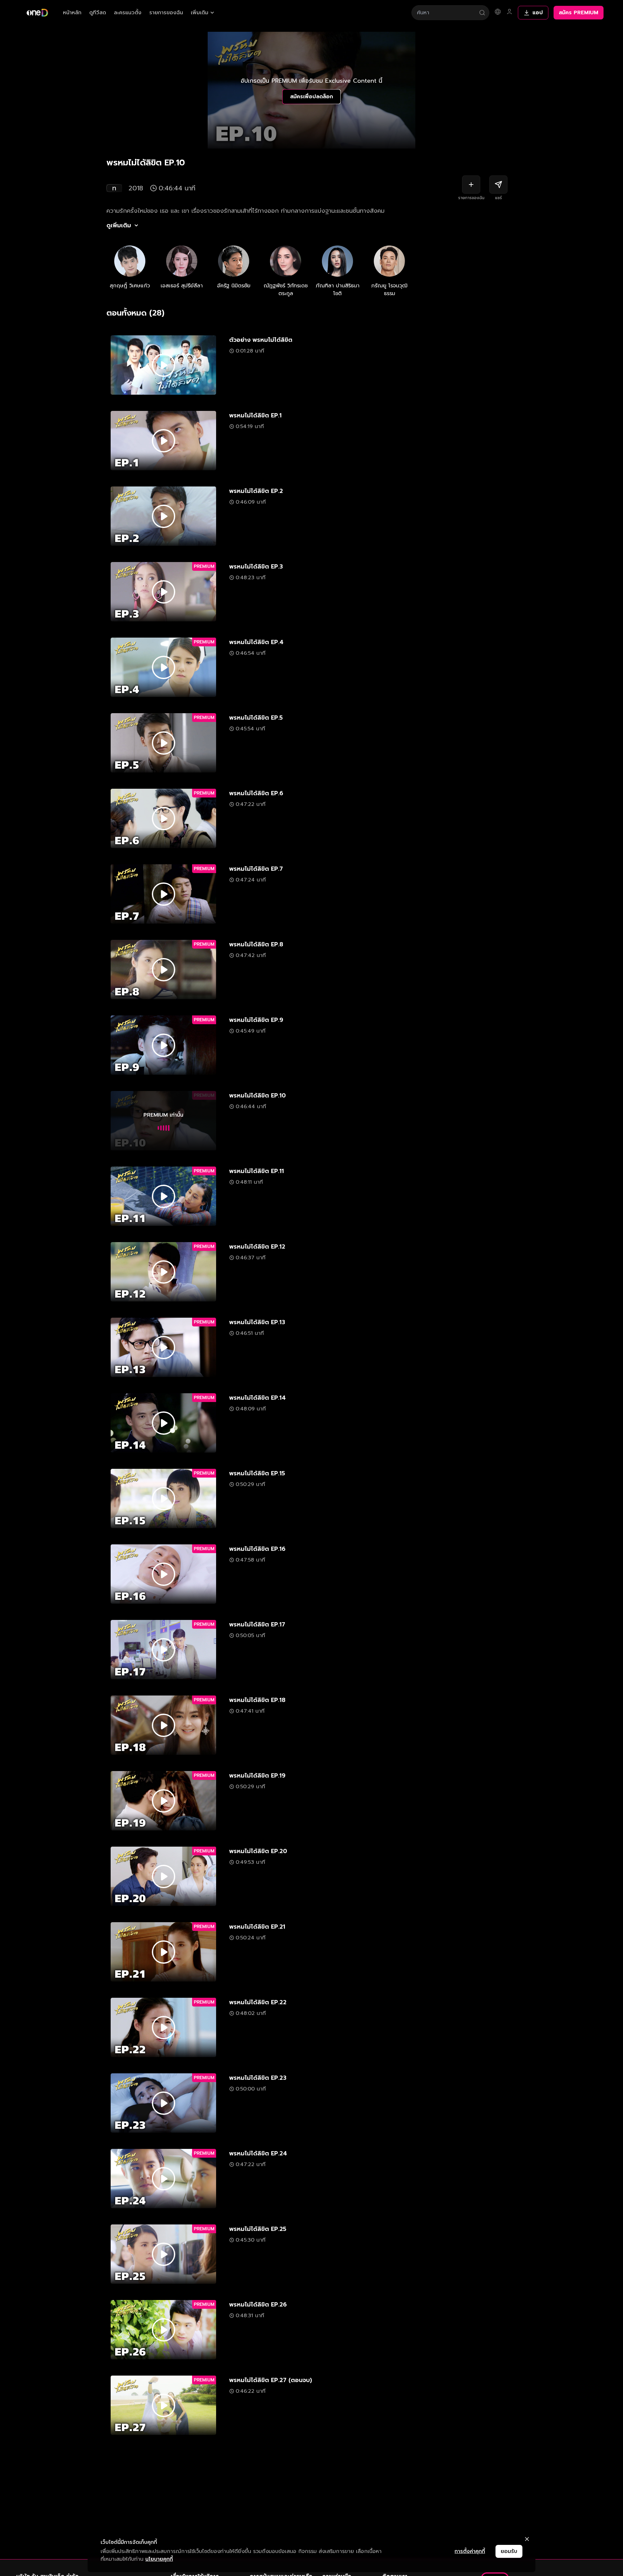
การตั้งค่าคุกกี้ (470, 2551)
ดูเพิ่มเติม (119, 225)
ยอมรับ (509, 2551)
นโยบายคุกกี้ (159, 2559)
